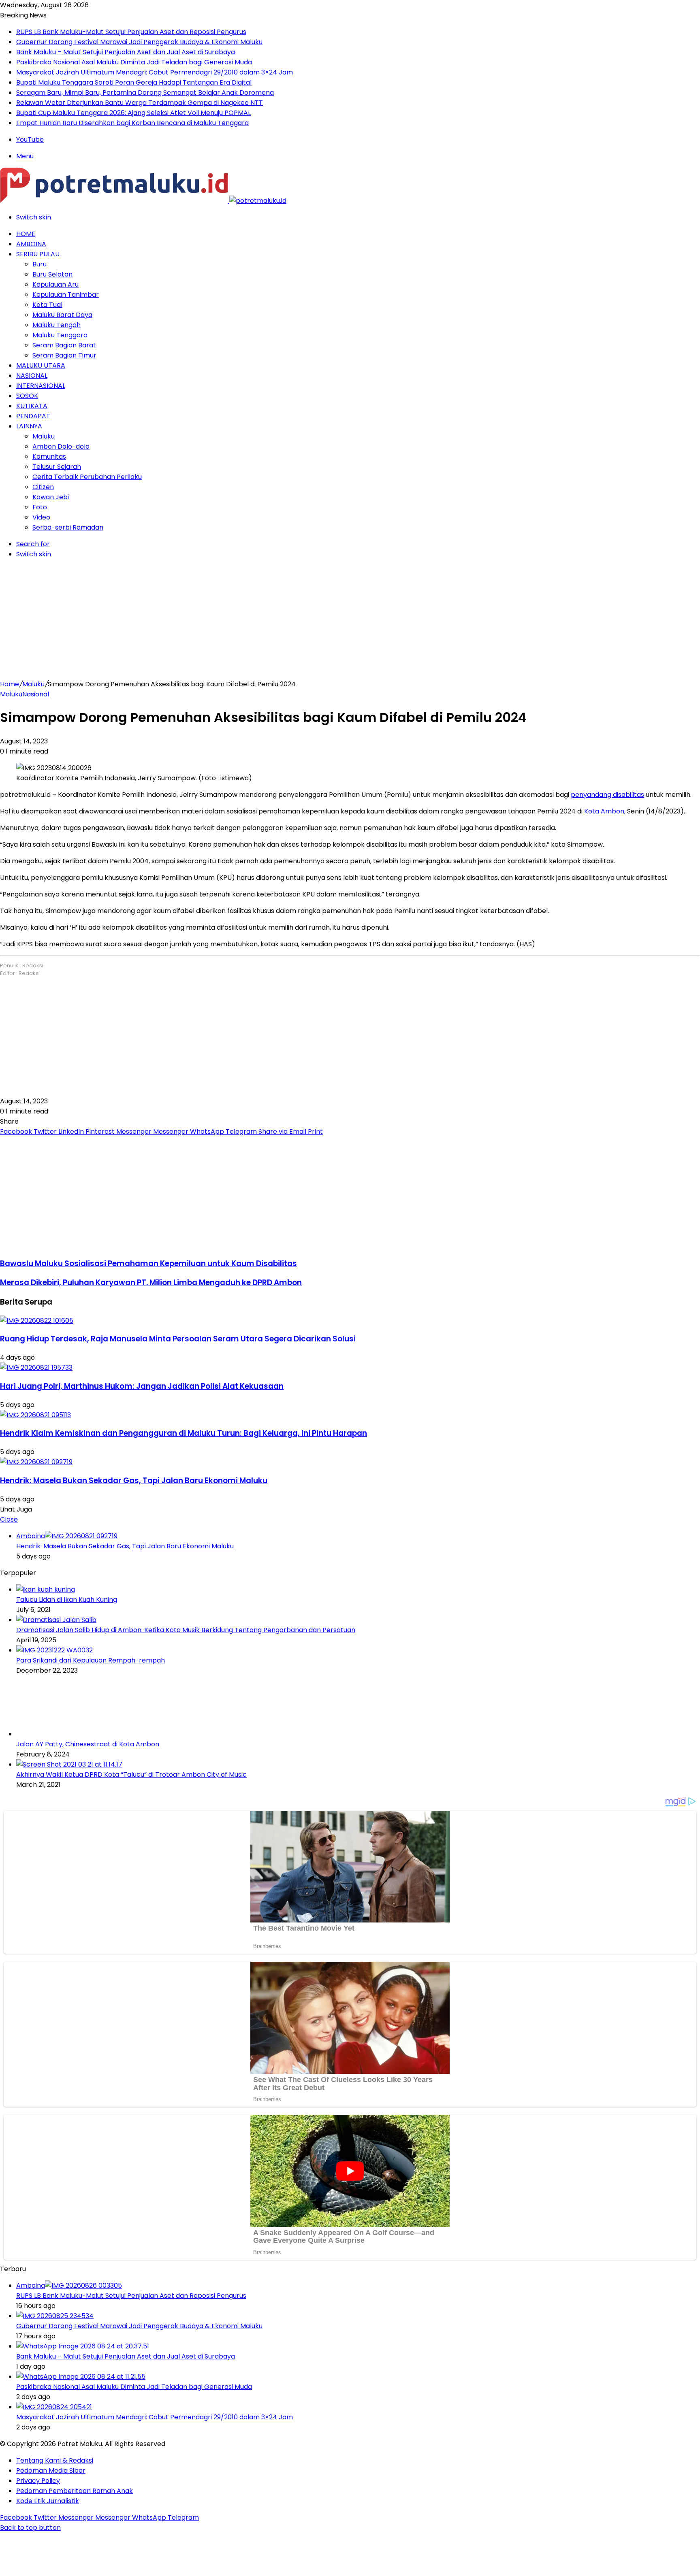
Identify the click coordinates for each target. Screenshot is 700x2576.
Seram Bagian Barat (64, 345)
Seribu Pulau (38, 254)
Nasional (32, 376)
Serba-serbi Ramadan (68, 527)
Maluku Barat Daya (62, 315)
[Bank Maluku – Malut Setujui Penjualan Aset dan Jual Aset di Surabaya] (83, 2346)
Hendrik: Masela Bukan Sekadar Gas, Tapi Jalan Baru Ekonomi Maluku (134, 1481)
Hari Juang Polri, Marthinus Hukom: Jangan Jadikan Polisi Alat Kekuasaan (142, 1386)
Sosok (27, 396)
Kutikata (32, 406)
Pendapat (33, 416)
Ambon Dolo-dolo (61, 446)
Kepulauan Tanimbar (66, 295)
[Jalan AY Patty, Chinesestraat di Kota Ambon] (61, 1734)
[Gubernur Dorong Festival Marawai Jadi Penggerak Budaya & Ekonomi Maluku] (55, 2316)
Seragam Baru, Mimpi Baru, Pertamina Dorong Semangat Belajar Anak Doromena (145, 93)
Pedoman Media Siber (51, 2471)
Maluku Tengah (57, 325)
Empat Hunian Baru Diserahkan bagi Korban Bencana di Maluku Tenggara (132, 123)
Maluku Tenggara (60, 335)
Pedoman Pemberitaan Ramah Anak (75, 2491)
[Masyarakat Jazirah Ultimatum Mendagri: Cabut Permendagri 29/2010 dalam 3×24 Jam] (54, 2407)
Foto (40, 507)
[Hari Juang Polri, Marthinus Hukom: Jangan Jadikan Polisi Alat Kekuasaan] (36, 1368)
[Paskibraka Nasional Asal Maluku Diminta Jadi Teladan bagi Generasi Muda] (81, 2377)
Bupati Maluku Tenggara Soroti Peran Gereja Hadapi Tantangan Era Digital (134, 82)
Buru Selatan (52, 274)
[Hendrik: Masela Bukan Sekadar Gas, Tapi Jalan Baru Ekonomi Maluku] (36, 1462)
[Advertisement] (350, 622)
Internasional (41, 386)
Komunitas (49, 457)
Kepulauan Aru (55, 284)
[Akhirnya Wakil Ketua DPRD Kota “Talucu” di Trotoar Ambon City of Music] (69, 1764)
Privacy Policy (38, 2481)
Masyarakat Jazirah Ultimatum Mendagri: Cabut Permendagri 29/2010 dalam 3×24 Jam (155, 72)
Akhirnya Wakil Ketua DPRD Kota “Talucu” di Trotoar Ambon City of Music (131, 1774)
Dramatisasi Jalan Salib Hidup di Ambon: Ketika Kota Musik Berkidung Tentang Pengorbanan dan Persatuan (186, 1630)
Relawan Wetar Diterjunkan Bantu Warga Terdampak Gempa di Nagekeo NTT (140, 103)
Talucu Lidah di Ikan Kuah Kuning (67, 1600)
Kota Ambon (604, 811)
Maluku (44, 436)
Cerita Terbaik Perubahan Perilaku (87, 477)
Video (41, 517)
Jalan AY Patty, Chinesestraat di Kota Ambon (88, 1744)
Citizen (43, 487)
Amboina (31, 244)
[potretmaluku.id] (143, 201)
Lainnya (29, 426)
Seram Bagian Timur (64, 355)
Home (26, 234)
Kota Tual (47, 305)
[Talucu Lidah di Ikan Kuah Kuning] (46, 1589)
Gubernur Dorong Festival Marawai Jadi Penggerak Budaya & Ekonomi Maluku (139, 42)
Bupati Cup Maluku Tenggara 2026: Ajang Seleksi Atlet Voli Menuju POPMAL (133, 113)
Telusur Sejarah (57, 467)
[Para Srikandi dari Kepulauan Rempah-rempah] (54, 1650)
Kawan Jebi (51, 497)
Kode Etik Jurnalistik (48, 2501)
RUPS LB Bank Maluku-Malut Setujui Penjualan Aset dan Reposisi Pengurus (131, 32)
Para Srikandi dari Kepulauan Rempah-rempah (91, 1660)
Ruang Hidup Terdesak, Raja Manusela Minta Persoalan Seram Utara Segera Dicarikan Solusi (178, 1339)
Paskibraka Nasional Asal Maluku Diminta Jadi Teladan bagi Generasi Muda (134, 62)
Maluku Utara (41, 365)
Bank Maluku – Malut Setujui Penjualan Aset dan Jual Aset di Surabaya (126, 52)
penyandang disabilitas (607, 795)
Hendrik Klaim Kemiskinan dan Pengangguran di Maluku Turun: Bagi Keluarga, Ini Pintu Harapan (184, 1433)
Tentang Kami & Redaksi (55, 2460)
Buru (39, 264)
